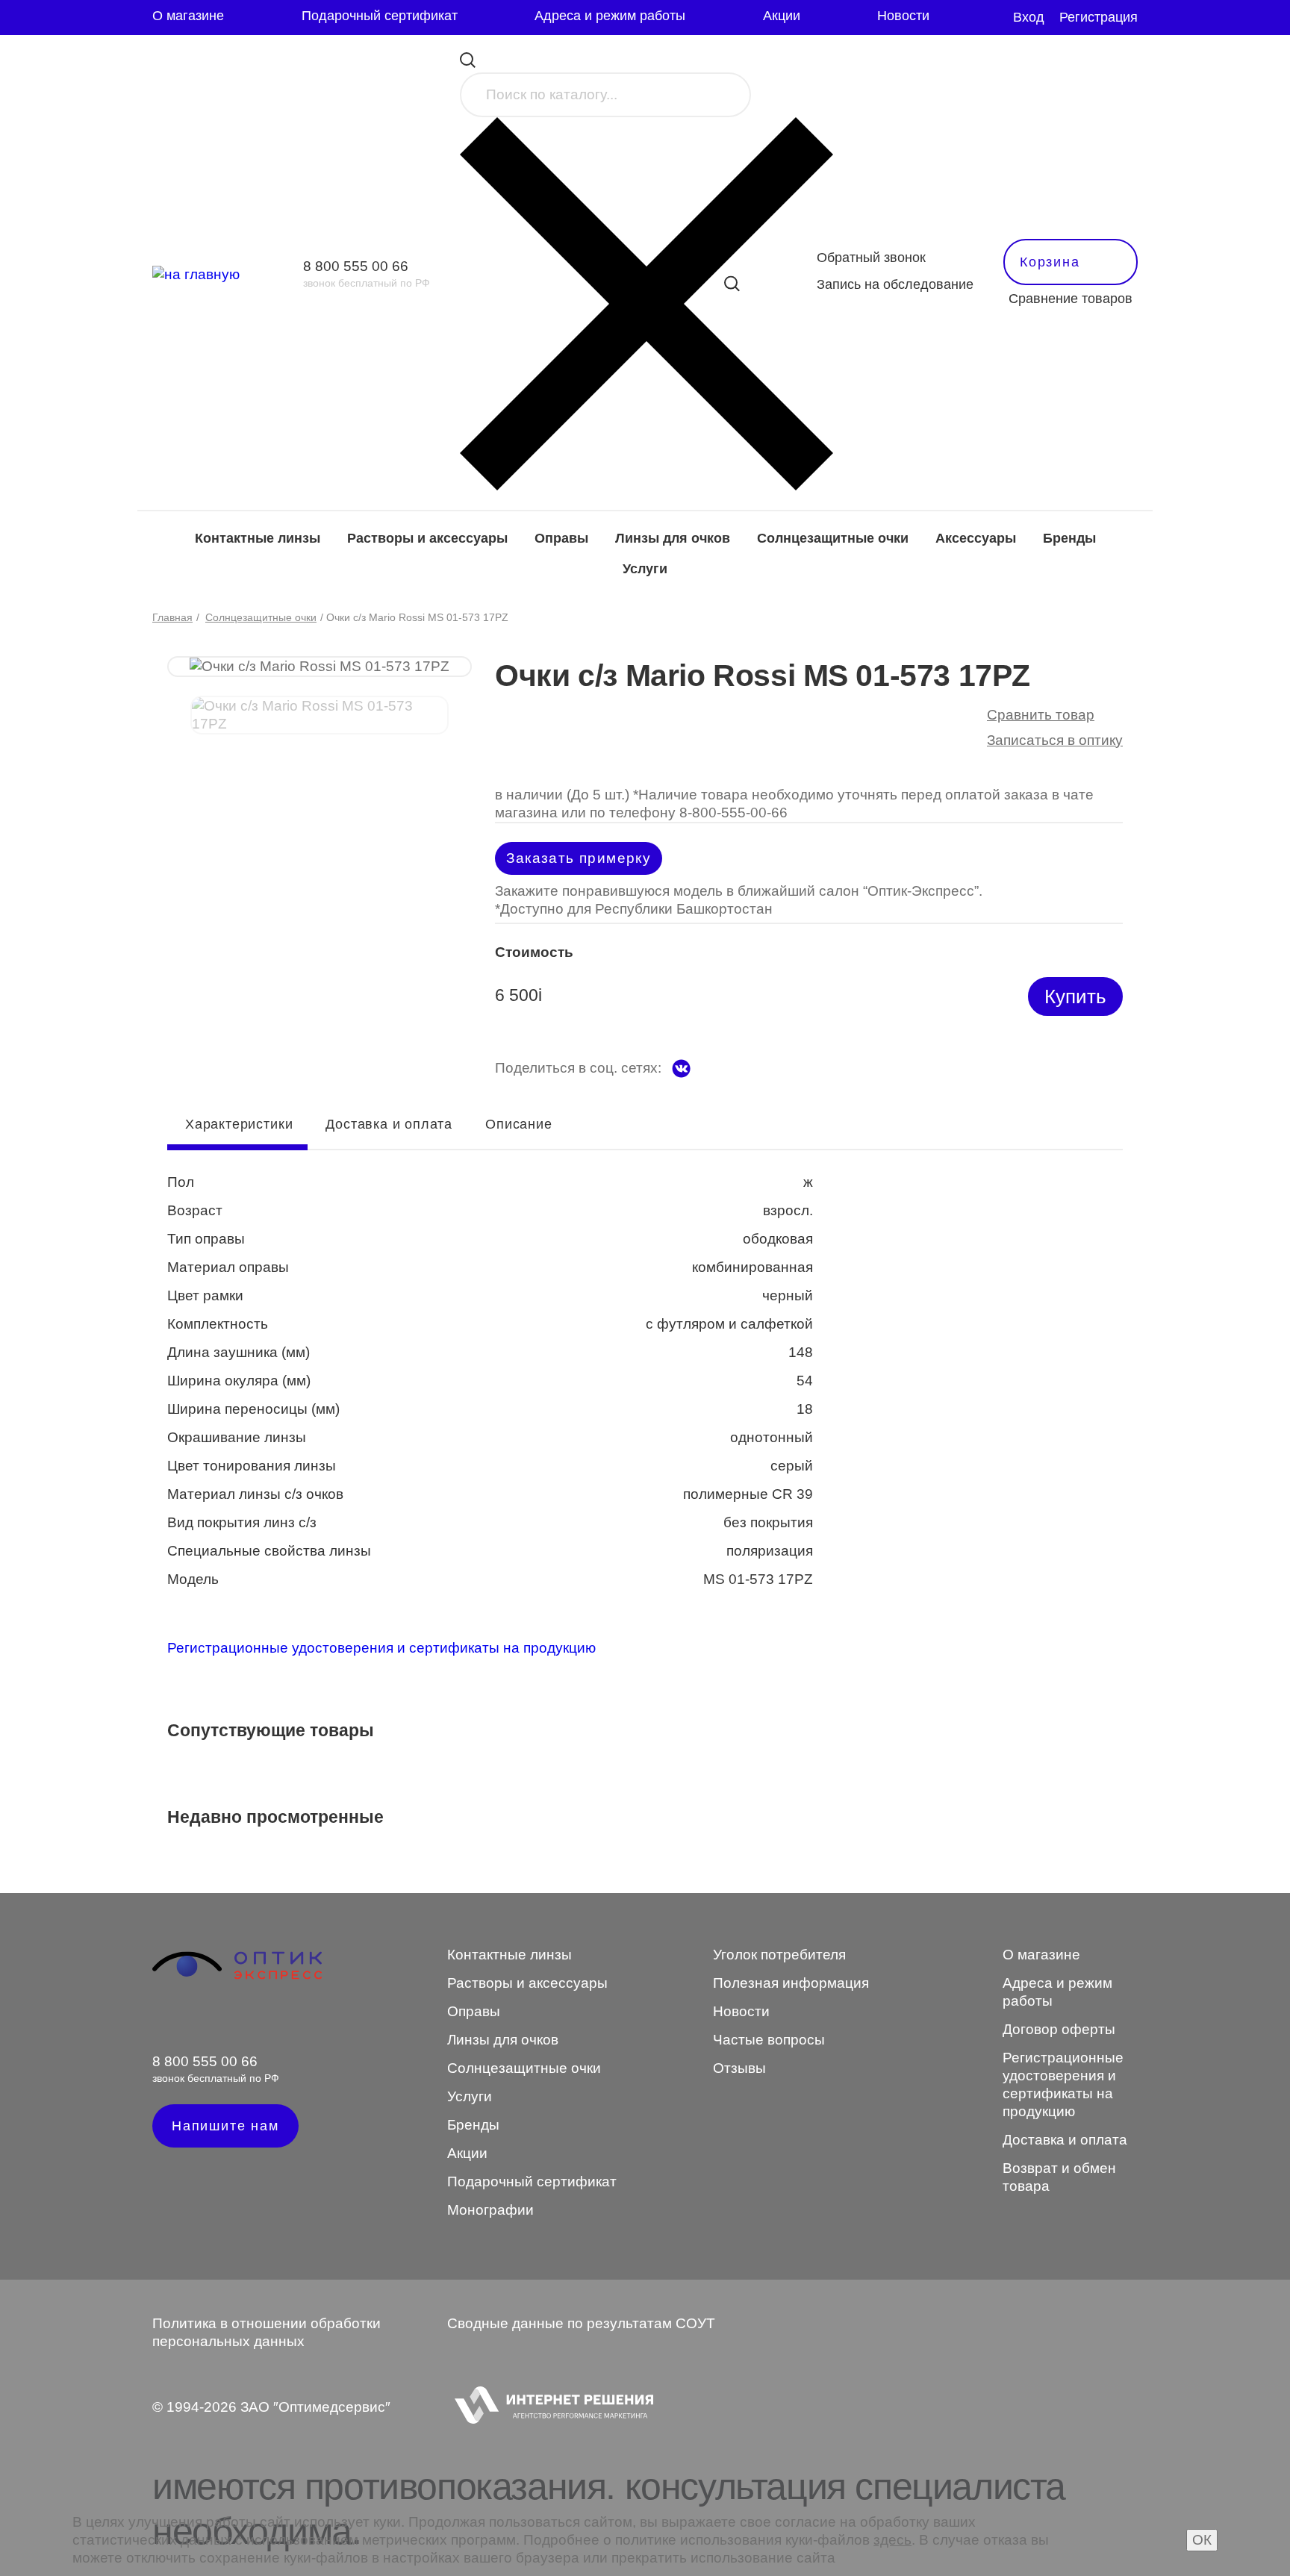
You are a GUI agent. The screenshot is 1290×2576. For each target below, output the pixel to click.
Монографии (490, 2210)
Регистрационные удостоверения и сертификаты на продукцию (381, 1648)
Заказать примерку (579, 858)
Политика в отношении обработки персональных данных (267, 2332)
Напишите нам (225, 2126)
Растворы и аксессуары (427, 538)
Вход (1029, 17)
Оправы (561, 538)
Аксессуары (976, 538)
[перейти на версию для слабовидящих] (993, 18)
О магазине (188, 16)
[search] (732, 283)
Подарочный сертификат (380, 16)
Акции (782, 16)
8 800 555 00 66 (356, 266)
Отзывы (739, 2068)
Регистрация (1099, 17)
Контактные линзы (258, 538)
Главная (172, 617)
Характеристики (239, 1124)
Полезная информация (791, 1983)
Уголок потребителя (779, 1955)
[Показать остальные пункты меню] (962, 18)
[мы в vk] (681, 1069)
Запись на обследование (895, 284)
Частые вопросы (769, 2040)
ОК (1202, 2540)
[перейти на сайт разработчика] (550, 2407)
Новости (903, 16)
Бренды (1069, 538)
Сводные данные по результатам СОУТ (581, 2323)
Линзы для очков (673, 538)
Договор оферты (1059, 2029)
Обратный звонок (871, 258)
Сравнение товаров (1071, 299)
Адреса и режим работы (610, 16)
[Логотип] (237, 1977)
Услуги (645, 569)
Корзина (1050, 262)
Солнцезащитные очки (833, 538)
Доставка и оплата (389, 1124)
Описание (518, 1124)
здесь (892, 2540)
